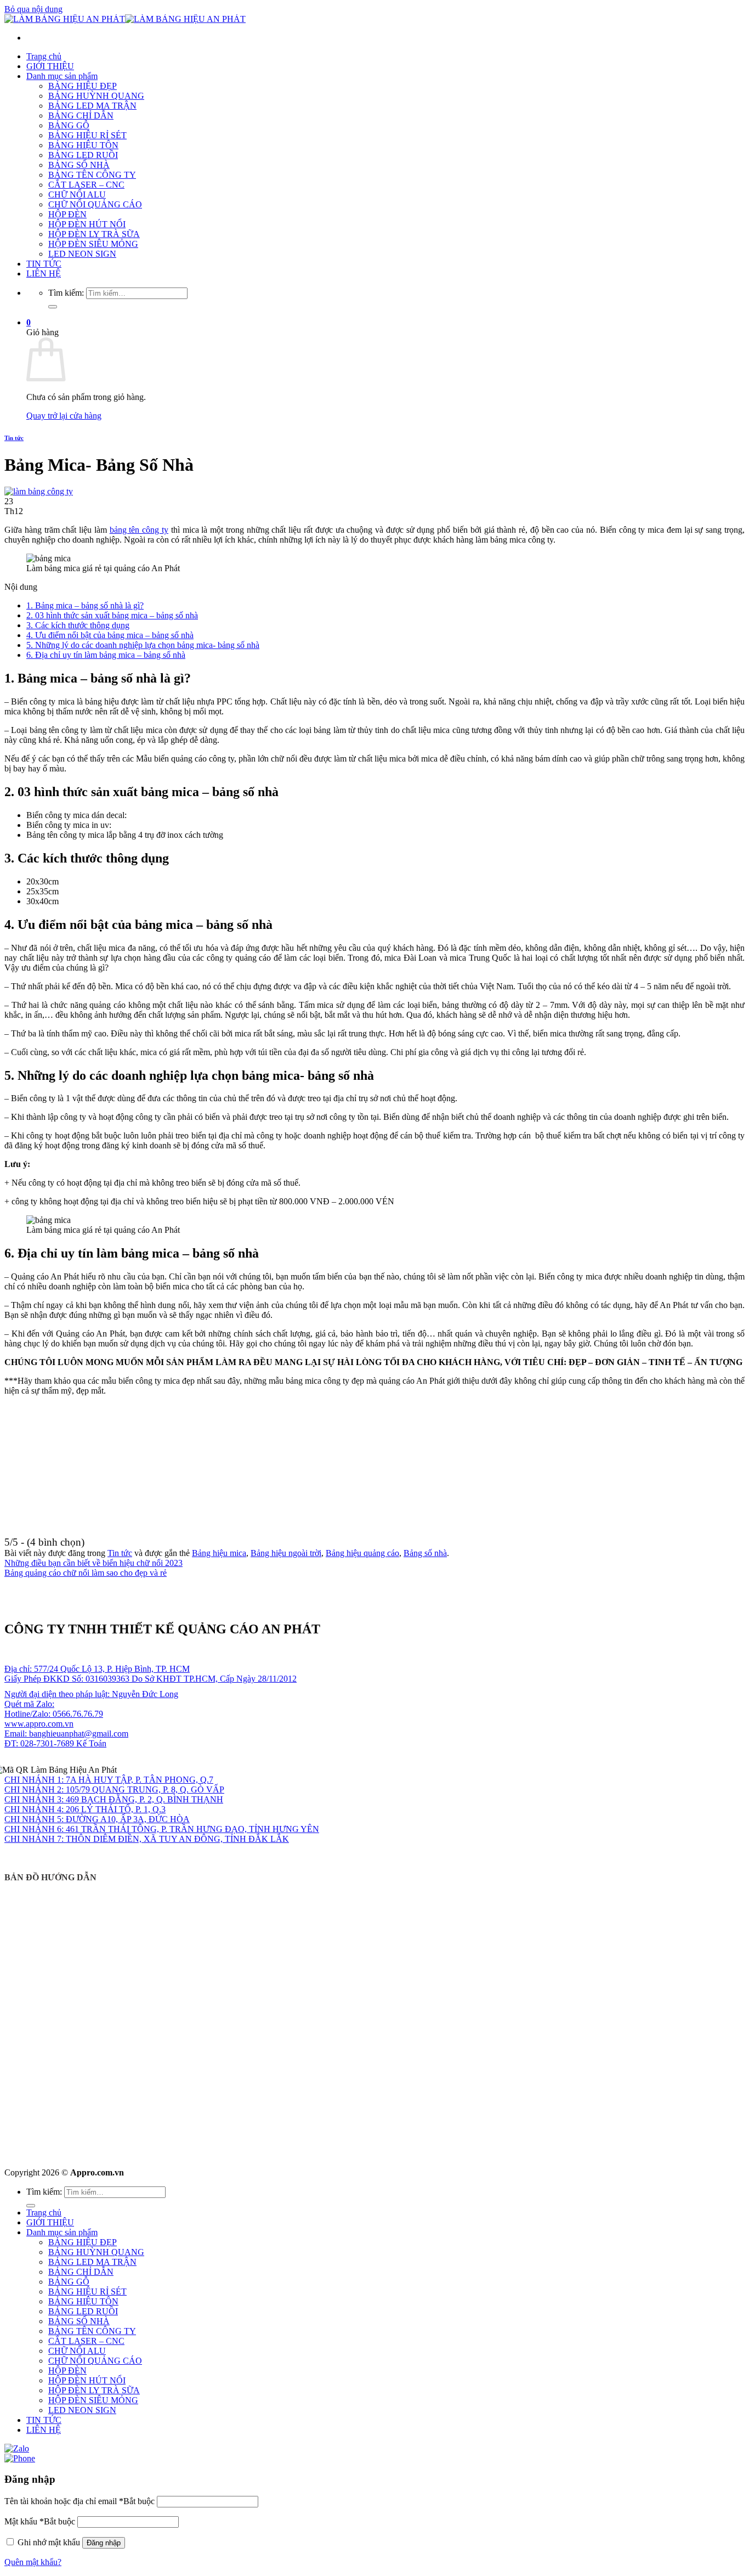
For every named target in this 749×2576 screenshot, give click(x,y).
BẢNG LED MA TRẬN (92, 106)
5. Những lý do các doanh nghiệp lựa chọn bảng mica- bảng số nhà (143, 645)
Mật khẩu (40, 2521)
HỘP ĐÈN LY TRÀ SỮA (94, 234)
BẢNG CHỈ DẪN (81, 115)
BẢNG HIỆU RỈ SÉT (87, 135)
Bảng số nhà (425, 1553)
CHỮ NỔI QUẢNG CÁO (95, 204)
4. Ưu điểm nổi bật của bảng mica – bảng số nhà (110, 635)
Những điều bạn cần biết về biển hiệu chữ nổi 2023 (93, 1563)
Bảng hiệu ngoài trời (286, 1553)
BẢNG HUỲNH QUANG (96, 96)
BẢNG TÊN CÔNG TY (92, 175)
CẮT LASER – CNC (86, 185)
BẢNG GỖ (69, 125)
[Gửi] (53, 307)
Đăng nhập (104, 2543)
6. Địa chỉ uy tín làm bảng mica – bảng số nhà (106, 655)
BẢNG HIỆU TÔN (83, 145)
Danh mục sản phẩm (62, 76)
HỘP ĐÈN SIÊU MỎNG (93, 244)
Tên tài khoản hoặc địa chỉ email (80, 2501)
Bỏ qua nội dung (33, 9)
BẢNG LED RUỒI (83, 155)
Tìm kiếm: (66, 293)
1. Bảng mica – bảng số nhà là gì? (85, 605)
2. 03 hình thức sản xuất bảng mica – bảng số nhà (112, 615)
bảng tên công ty (139, 530)
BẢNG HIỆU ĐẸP (83, 86)
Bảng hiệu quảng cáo (362, 1553)
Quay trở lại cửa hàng (64, 416)
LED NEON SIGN (82, 254)
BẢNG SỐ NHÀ (79, 165)
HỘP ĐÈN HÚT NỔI (87, 224)
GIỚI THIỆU (50, 66)
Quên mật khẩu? (33, 2562)
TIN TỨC (44, 264)
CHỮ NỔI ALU (77, 195)
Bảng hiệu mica (219, 1553)
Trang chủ (44, 56)
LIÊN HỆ (44, 274)
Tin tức (14, 438)
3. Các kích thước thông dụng (78, 625)
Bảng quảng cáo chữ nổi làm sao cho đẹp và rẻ (86, 1573)
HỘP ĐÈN (67, 214)
